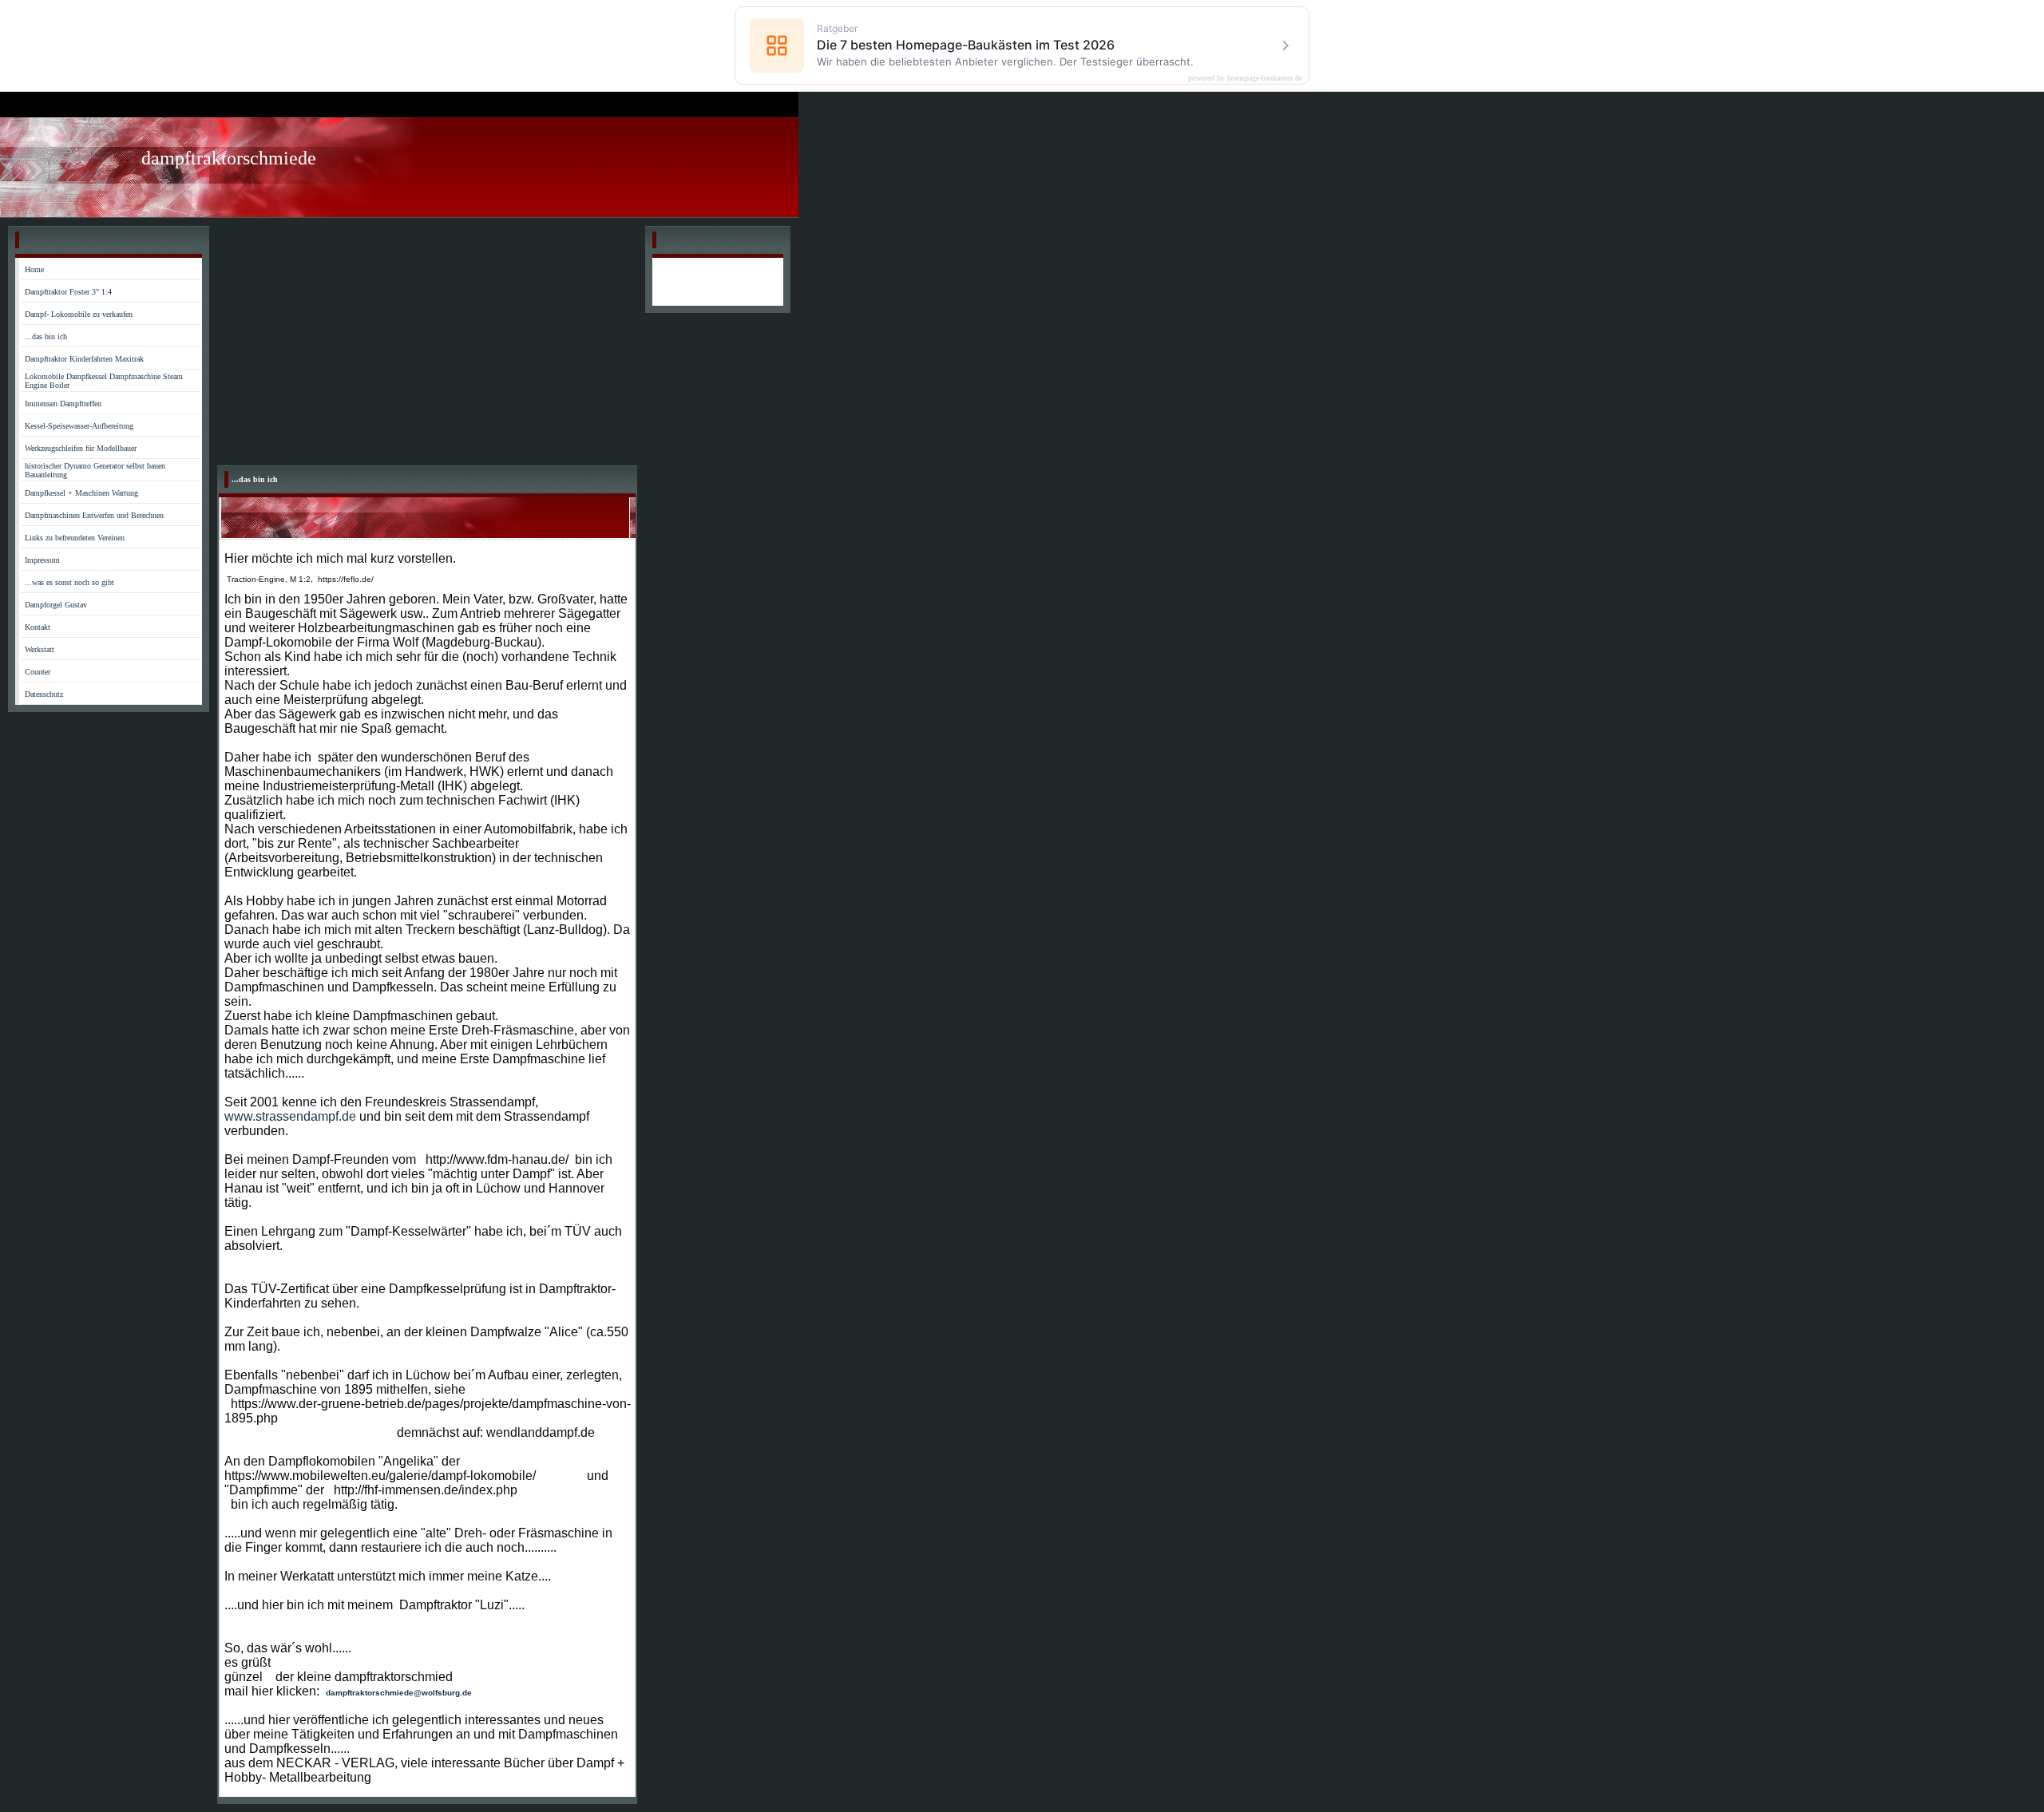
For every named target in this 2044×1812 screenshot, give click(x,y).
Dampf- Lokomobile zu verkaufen (79, 314)
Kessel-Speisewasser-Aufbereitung (79, 426)
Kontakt (38, 627)
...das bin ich (46, 336)
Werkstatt (40, 649)
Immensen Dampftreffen (63, 404)
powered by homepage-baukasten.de (1245, 78)
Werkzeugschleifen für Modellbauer (81, 448)
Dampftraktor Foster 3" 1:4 (68, 292)
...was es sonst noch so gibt (69, 582)
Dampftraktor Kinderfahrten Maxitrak (84, 359)
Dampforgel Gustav (56, 605)
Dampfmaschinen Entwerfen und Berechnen (94, 515)
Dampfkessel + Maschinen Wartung (81, 493)
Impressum (42, 560)
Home (34, 269)
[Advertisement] (427, 346)
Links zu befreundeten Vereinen (75, 538)
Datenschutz (44, 694)
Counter (38, 672)
